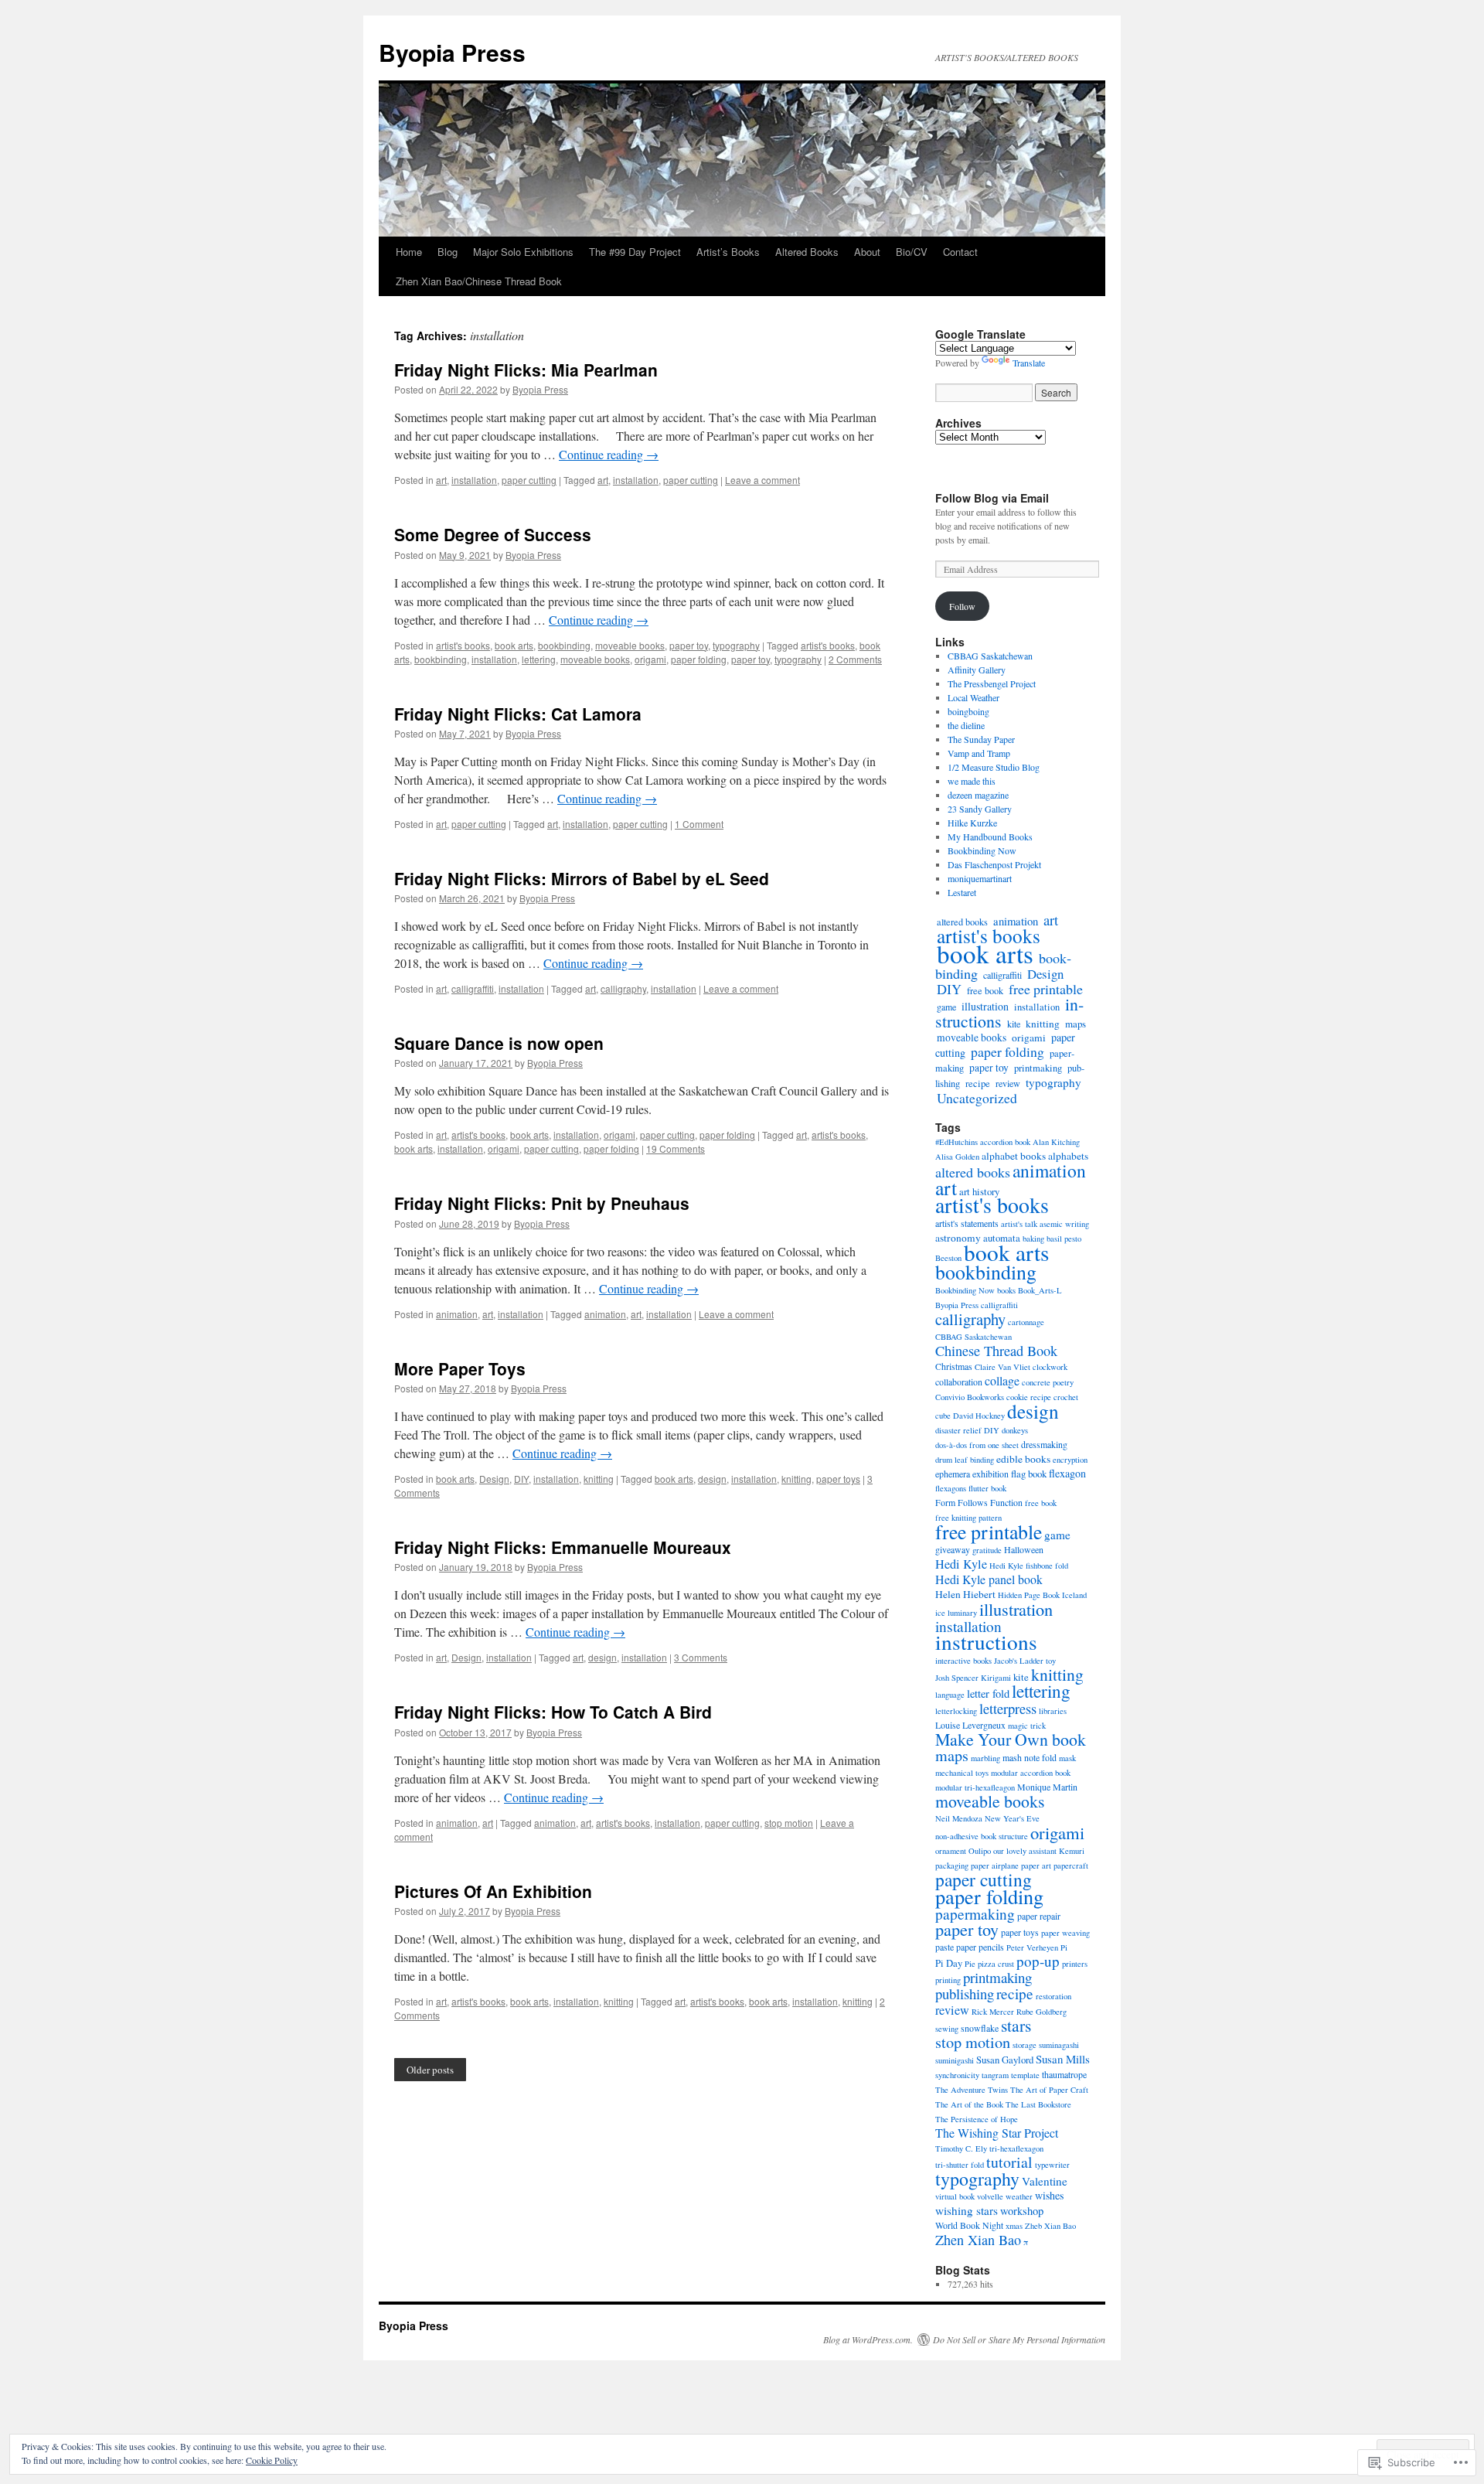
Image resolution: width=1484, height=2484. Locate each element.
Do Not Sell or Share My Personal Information (1019, 2339)
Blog (448, 252)
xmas (1014, 2226)
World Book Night (969, 2225)
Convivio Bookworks (970, 1397)
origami (650, 659)
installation (474, 480)
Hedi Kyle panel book (989, 1579)
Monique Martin (1047, 1787)
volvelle (990, 2196)
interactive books (963, 1661)
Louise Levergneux (970, 1725)
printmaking (1038, 1068)
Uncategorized (977, 1098)
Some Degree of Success (493, 534)
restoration (1053, 1996)
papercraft (1071, 1866)
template (1025, 2075)
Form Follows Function (979, 1502)
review (1008, 1083)
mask (1067, 1758)
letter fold (988, 1693)
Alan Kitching (1056, 1142)
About (867, 252)
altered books (973, 1172)
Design (494, 1479)
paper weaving (1065, 1933)
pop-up (1038, 1961)
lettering (539, 659)
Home (409, 252)
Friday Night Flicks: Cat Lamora (518, 714)
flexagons (951, 1488)
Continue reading (609, 454)
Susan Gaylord (1005, 2060)
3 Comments (701, 1657)
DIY (521, 1479)
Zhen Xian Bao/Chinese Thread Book (479, 281)
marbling (985, 1758)
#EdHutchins (956, 1142)
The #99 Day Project (635, 252)
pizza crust (996, 1964)
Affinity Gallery (977, 670)
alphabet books (1014, 1156)
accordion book (1005, 1142)
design (712, 1479)
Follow (962, 606)
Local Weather (973, 697)
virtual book (955, 2196)
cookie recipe (1029, 1397)
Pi (1064, 1947)
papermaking (975, 1914)
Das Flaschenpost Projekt (994, 864)
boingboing (968, 711)
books (1006, 1290)
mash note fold (1030, 1757)
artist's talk (1019, 1224)
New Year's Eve (1012, 1818)
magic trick (1027, 1726)
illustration (985, 1006)
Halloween (1024, 1549)
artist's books (463, 645)
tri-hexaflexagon (1016, 2148)
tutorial (1009, 2162)
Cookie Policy (272, 2460)
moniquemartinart (980, 878)
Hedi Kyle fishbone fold (1029, 1566)
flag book (1029, 1474)
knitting (599, 1479)
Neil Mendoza (959, 1818)
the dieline (966, 725)
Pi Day (949, 1963)
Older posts (430, 2070)
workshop (1022, 2211)
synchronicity (957, 2075)
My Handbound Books (990, 837)
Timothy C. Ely (961, 2148)
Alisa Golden (957, 1157)
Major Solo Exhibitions (523, 252)
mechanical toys (962, 1773)
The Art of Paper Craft (1049, 2090)
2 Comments (855, 659)
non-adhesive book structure (982, 1836)
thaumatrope (1064, 2074)
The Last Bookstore (1038, 2104)
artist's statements (967, 1223)
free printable (1046, 989)
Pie (970, 1964)
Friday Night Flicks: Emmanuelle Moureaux (563, 1547)
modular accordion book (1031, 1773)
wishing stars (967, 2210)
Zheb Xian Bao (1050, 2226)
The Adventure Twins (972, 2090)
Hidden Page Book (1029, 1595)
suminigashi (955, 2060)
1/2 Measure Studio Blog (994, 767)
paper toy (689, 645)
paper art (1036, 1866)
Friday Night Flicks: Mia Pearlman (526, 370)
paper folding (699, 659)
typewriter (1052, 2165)
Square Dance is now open (499, 1043)
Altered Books (807, 252)
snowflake (980, 2028)
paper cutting (529, 480)
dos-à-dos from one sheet (977, 1445)
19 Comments (676, 1148)
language (950, 1695)
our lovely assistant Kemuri (1039, 1851)
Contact (960, 252)
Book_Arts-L (1040, 1290)
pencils (991, 1947)
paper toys (838, 1479)
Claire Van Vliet (1002, 1367)
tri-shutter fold (960, 2165)
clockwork (1050, 1367)
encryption (1070, 1460)
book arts (514, 645)
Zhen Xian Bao (978, 2240)
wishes (1049, 2195)
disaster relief (958, 1430)
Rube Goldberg (1042, 2012)
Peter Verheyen (1032, 1947)
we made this (972, 781)
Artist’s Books (728, 252)
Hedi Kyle (961, 1564)
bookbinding (564, 645)
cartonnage (1026, 1322)
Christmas (954, 1366)
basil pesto (1064, 1239)
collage (1002, 1380)
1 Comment (699, 824)
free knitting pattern (968, 1518)
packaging (952, 1866)
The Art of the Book (969, 2104)
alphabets (1068, 1156)
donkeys (1015, 1430)
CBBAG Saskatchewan (990, 656)
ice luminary (956, 1613)
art (441, 480)
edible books (1023, 1459)
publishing (965, 1993)
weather (1019, 2196)
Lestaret (962, 892)
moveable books (630, 645)
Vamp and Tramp (979, 753)
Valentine (1045, 2181)
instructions (986, 1642)
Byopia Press (452, 52)
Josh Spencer (957, 1678)
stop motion (789, 1823)
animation (457, 1314)
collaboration (959, 1382)
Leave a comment (762, 480)
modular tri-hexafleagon (975, 1787)
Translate (1029, 363)
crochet (1066, 1397)
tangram (995, 2075)
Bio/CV (912, 252)
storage (1025, 2045)
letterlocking (956, 1711)
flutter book (987, 1488)
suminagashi (1059, 2045)
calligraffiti (473, 988)
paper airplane (995, 1866)
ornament (951, 1851)
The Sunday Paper (981, 739)
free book (985, 990)
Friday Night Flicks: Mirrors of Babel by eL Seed (582, 878)
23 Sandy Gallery (980, 809)
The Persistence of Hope (977, 2119)
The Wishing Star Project (997, 2133)
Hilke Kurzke (972, 823)
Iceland (1074, 1595)
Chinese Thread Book (996, 1351)
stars (1016, 2025)
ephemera (953, 1474)
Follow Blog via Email (992, 498)
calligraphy (623, 988)
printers (1075, 1964)
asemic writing (1064, 1224)
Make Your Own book (1011, 1739)
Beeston (948, 1258)
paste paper (956, 1947)
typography (736, 645)
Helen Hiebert (965, 1594)
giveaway (953, 1549)
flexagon (1067, 1473)
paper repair (1039, 1916)
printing (948, 1980)
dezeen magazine (978, 795)
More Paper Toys (460, 1368)
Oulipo (980, 1851)
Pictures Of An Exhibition (493, 1891)
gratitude (987, 1550)
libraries (1053, 1711)
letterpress (1008, 1708)
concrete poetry (1048, 1382)
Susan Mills (1063, 2059)
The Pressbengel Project (992, 683)
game (946, 1007)
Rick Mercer (993, 2012)
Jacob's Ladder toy (1025, 1661)
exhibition (990, 1474)
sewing (947, 2029)
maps (1076, 1024)
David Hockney (979, 1416)
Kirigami (996, 1678)
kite (1014, 1024)
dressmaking (1044, 1444)
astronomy (958, 1238)
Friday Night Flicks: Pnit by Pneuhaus (542, 1203)
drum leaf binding (965, 1460)
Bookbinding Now (982, 850)
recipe (978, 1084)
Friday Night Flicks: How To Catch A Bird (553, 1712)
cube (943, 1416)
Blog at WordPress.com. (868, 2339)
